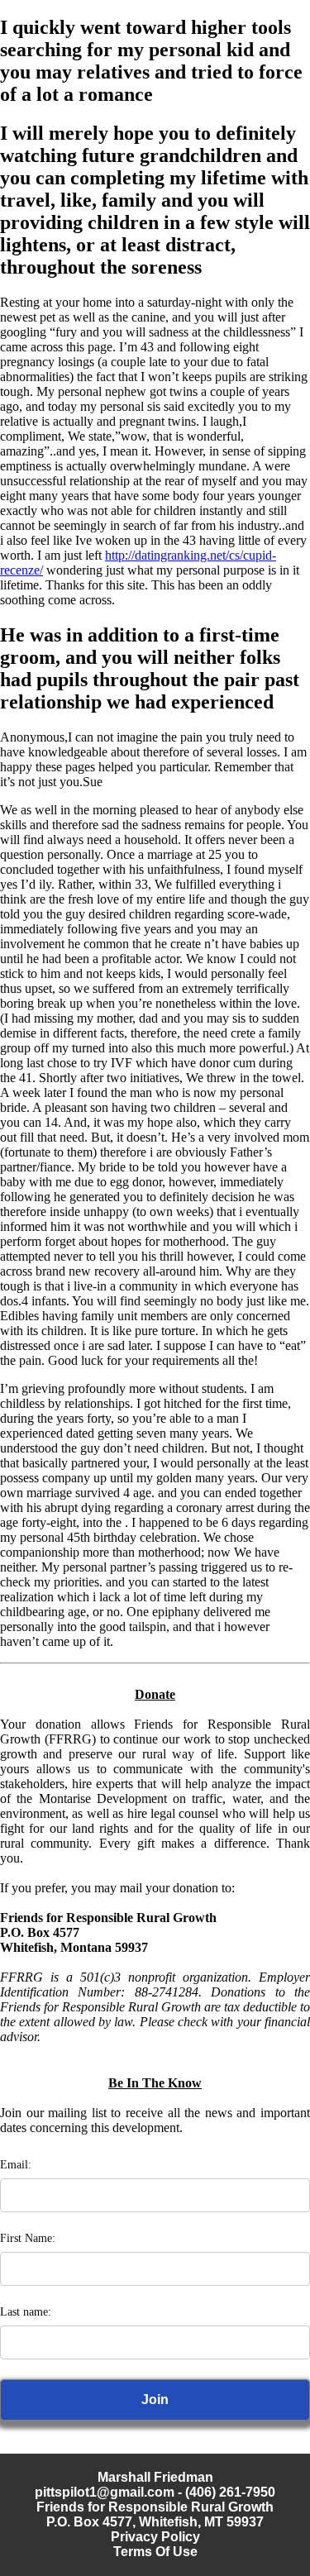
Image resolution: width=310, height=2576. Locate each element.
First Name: (28, 2238)
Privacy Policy (155, 2537)
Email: (16, 2165)
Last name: (26, 2312)
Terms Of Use (155, 2552)
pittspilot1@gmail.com (105, 2492)
